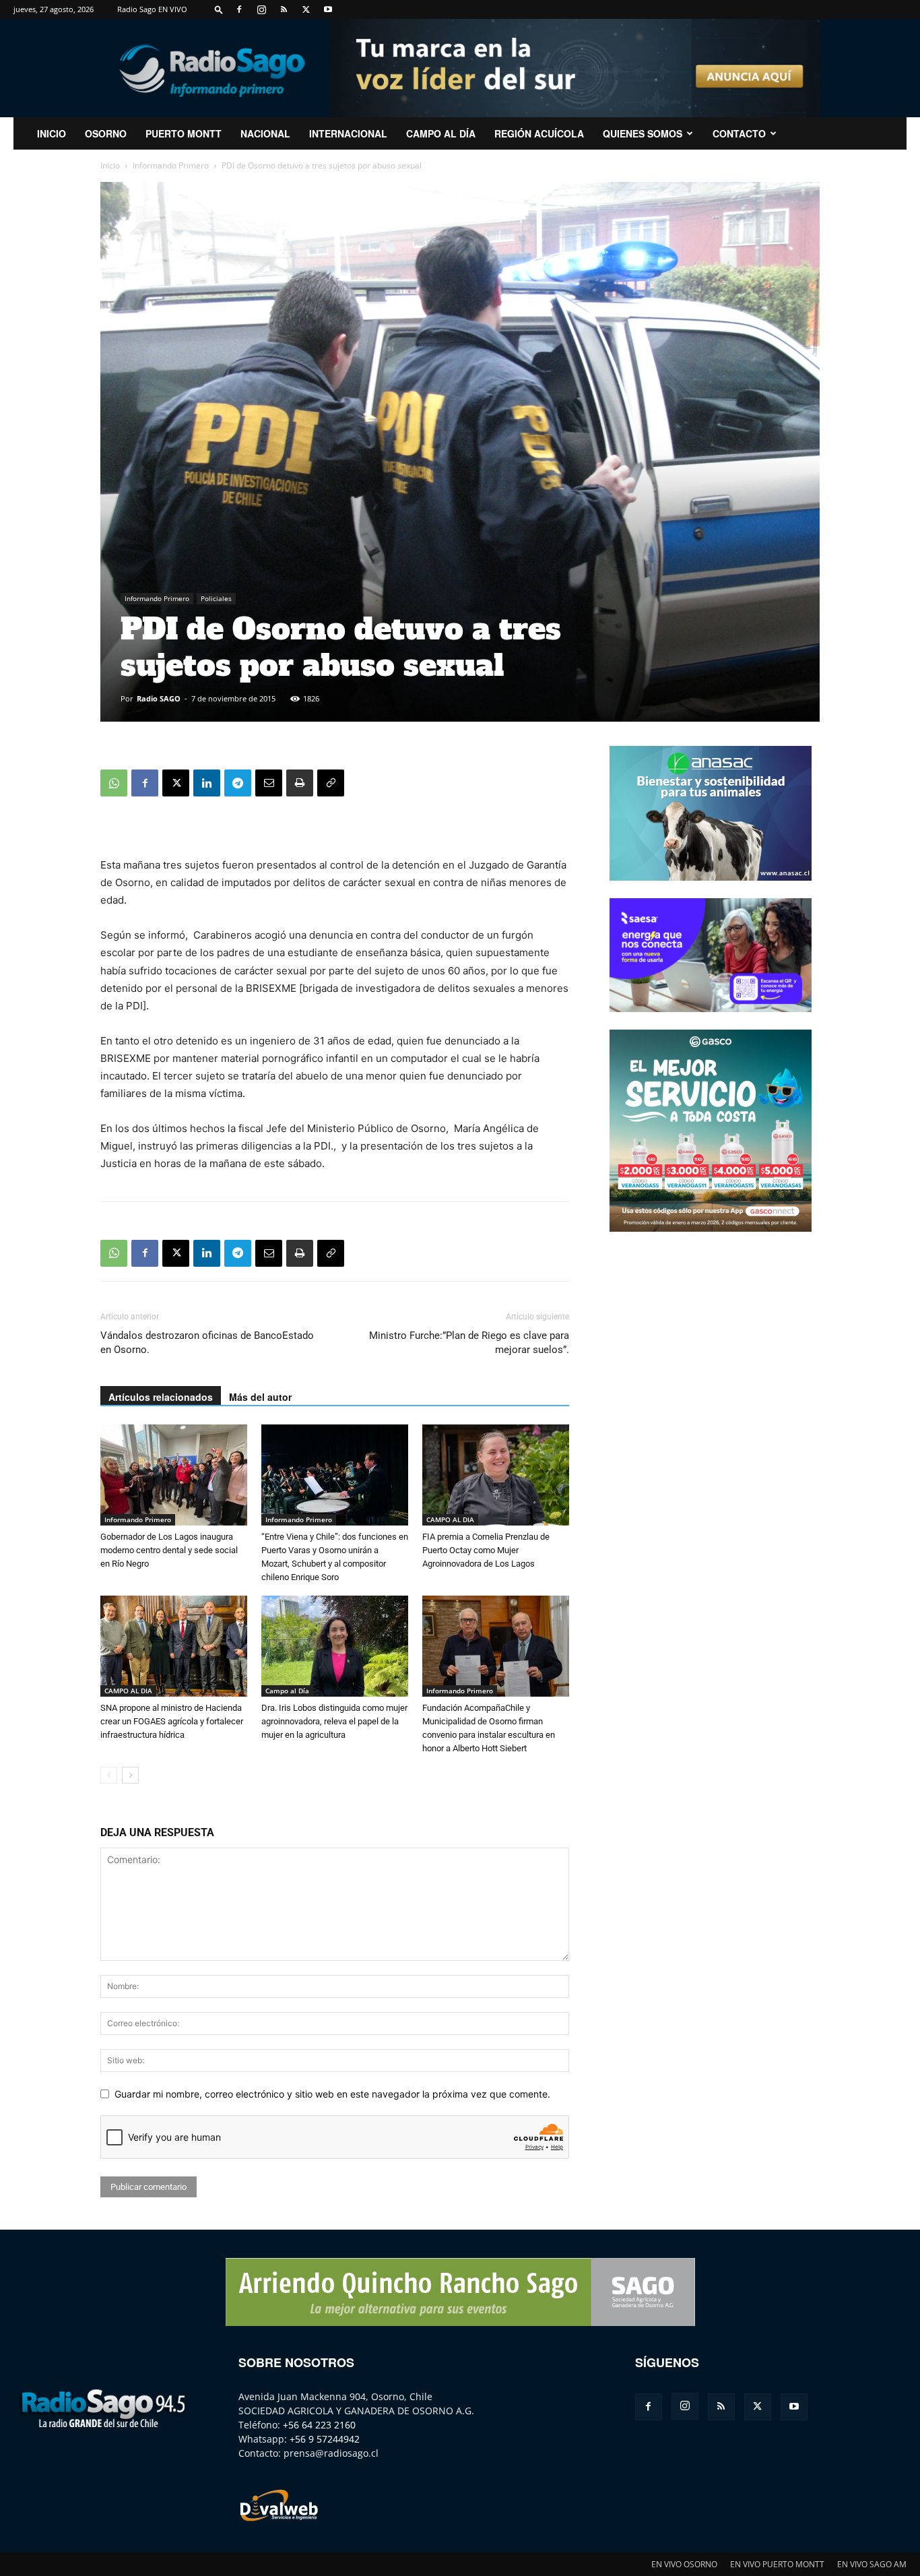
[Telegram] (238, 783)
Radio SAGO (159, 698)
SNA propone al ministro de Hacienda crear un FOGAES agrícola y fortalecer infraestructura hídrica (172, 1721)
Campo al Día (441, 133)
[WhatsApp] (114, 783)
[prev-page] (109, 1775)
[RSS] (284, 9)
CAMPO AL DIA (450, 1519)
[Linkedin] (207, 783)
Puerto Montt (184, 133)
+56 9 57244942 (325, 2439)
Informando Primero (171, 165)
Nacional (265, 133)
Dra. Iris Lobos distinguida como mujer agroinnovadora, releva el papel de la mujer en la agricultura (334, 1721)
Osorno (106, 133)
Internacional (348, 133)
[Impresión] (300, 783)
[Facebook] (239, 9)
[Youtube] (328, 9)
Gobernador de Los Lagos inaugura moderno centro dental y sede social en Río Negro (169, 1550)
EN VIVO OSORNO (684, 2564)
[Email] (269, 783)
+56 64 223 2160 (319, 2425)
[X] (306, 9)
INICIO (52, 133)
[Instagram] (261, 9)
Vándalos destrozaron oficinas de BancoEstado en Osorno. (207, 1343)
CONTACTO (739, 133)
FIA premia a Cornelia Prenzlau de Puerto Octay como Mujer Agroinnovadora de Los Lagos (486, 1550)
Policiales (216, 598)
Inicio (110, 165)
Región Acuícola (539, 133)
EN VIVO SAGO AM (872, 2564)
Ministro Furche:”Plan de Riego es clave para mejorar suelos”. (469, 1343)
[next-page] (130, 1775)
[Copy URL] (331, 783)
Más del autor (260, 1397)
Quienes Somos (643, 133)
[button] (219, 9)
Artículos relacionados (161, 1397)
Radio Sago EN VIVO (152, 9)
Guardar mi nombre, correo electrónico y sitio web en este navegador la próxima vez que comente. (332, 2094)
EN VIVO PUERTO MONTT (777, 2564)
